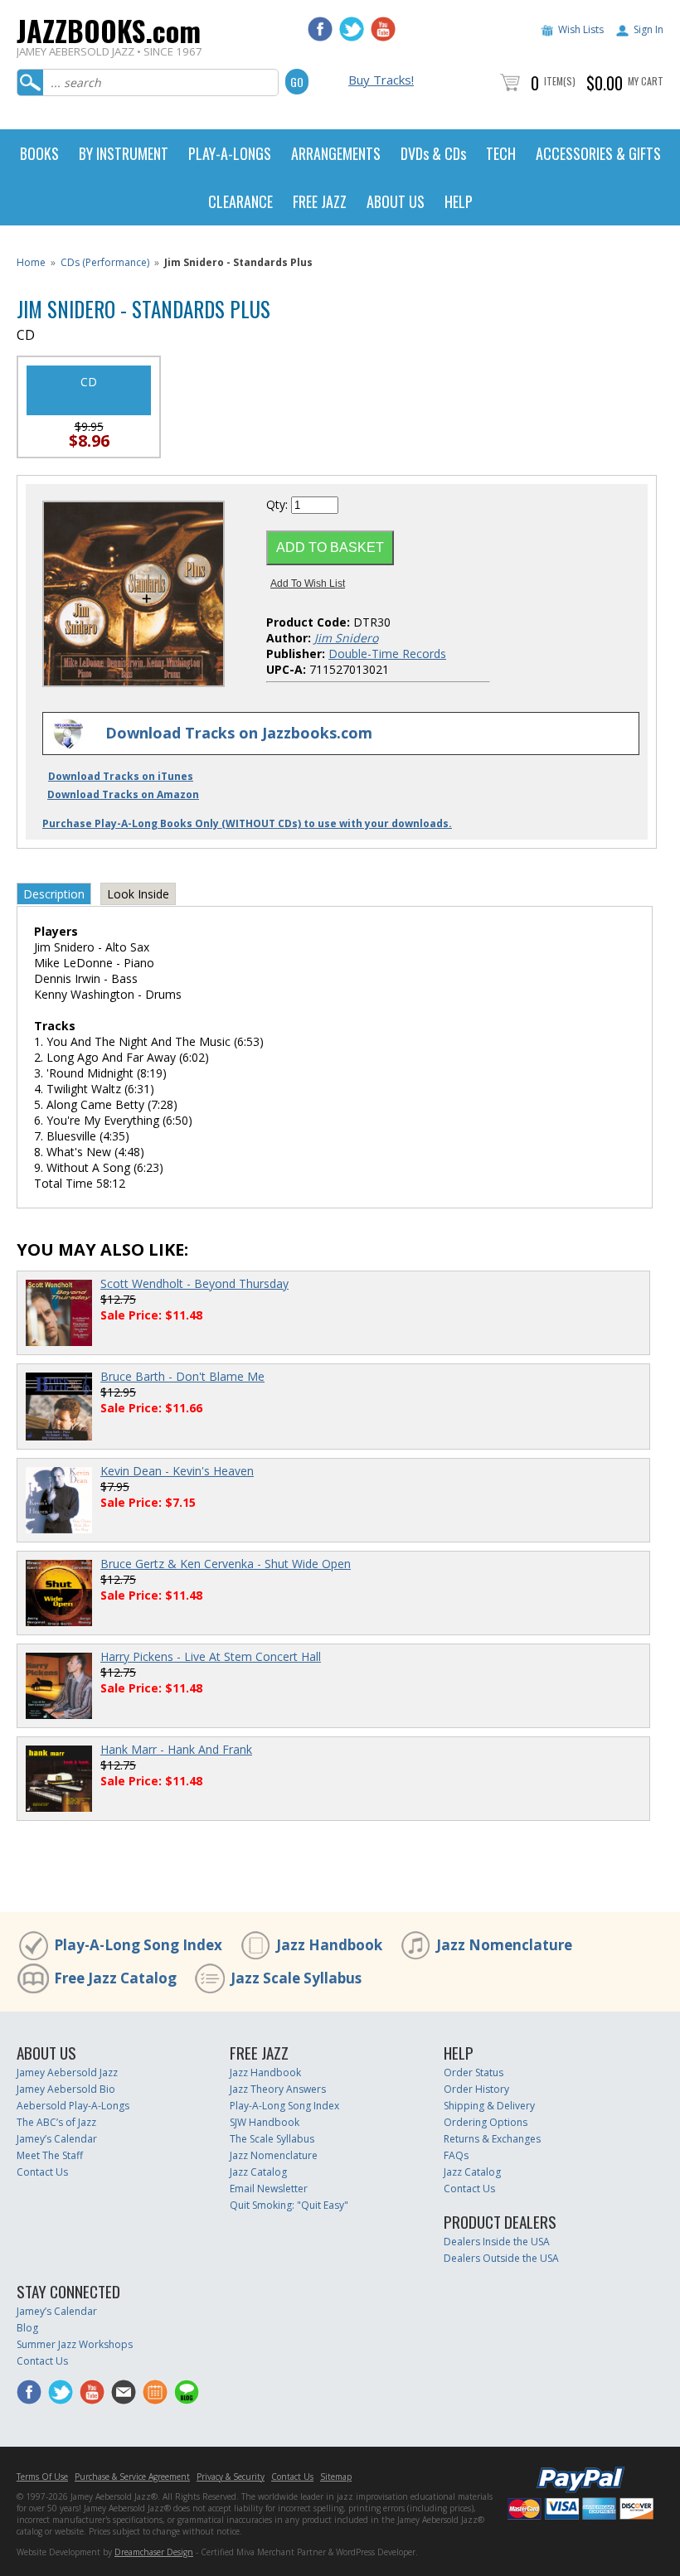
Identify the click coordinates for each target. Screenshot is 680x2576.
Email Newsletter (269, 2189)
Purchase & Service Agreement (132, 2477)
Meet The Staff (50, 2155)
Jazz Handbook (329, 1945)
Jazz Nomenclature (504, 1945)
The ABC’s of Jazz (56, 2122)
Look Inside (138, 894)
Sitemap (336, 2477)
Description (54, 894)
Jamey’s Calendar (57, 2139)
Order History (476, 2089)
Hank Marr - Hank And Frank (176, 1749)
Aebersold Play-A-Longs (73, 2106)
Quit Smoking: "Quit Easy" (289, 2205)
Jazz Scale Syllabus (296, 1978)
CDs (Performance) (105, 262)
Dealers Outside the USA (501, 2258)
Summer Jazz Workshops (75, 2344)
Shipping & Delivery (489, 2106)
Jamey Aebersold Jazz (67, 2072)
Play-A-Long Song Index (138, 1945)
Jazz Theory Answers (278, 2089)
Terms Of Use (42, 2477)
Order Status (474, 2072)
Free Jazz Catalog (115, 1978)
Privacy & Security (231, 2477)
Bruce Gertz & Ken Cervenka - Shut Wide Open (226, 1564)
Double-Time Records (387, 654)
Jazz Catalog (258, 2172)
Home (31, 262)
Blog (27, 2328)
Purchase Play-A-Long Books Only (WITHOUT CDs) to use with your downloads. (247, 823)
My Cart (646, 81)
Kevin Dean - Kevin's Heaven (177, 1471)
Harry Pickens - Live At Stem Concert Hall (211, 1656)
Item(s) (560, 81)
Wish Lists (581, 29)
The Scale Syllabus (272, 2139)
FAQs (456, 2155)
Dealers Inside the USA (497, 2242)
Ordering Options (486, 2122)
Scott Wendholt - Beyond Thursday (194, 1283)
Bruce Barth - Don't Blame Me (182, 1376)
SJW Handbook (265, 2122)
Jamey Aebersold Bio (66, 2089)
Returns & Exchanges (492, 2139)
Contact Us (42, 2172)
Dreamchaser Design (154, 2552)
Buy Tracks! (381, 80)
